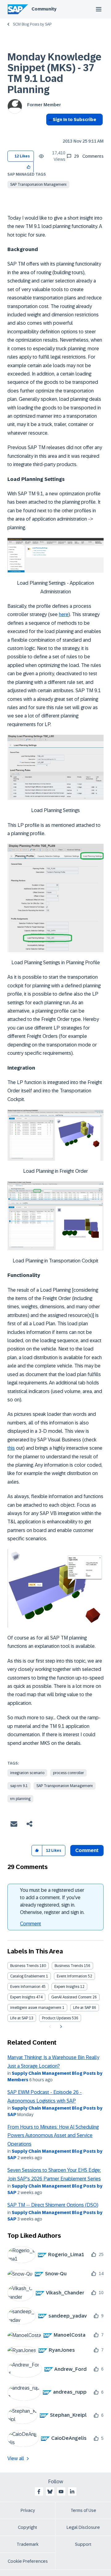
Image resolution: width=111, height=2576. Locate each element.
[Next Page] (60, 2027)
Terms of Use (83, 2510)
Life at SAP (82, 2008)
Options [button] (49, 131)
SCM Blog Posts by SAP (32, 24)
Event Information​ (25, 1987)
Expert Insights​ (23, 1997)
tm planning (20, 1799)
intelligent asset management (36, 2008)
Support (83, 2544)
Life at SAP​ (19, 2018)
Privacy (28, 2510)
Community (44, 9)
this (11, 1448)
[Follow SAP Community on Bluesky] (50, 2492)
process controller (68, 1773)
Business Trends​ (69, 1966)
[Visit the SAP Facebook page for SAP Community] (39, 2492)
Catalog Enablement (28, 1976)
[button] (29, 167)
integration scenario (27, 1773)
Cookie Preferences (28, 2561)
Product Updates (56, 2018)
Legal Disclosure (83, 2527)
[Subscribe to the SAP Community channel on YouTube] (61, 2492)
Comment (31, 1924)
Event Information (72, 1976)
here (64, 614)
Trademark (28, 2544)
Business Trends (24, 1966)
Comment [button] (87, 1850)
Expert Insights (67, 1987)
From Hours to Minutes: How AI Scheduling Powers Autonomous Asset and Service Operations (53, 2135)
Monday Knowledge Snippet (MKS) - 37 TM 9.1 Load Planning (54, 73)
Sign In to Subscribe (74, 120)
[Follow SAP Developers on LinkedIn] (72, 2492)
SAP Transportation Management (38, 185)
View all (16, 2458)
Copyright (28, 2527)
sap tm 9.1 (19, 1786)
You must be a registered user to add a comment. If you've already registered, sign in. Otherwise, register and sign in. (52, 1901)
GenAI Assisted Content (71, 1997)
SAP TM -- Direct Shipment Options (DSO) (53, 2205)
